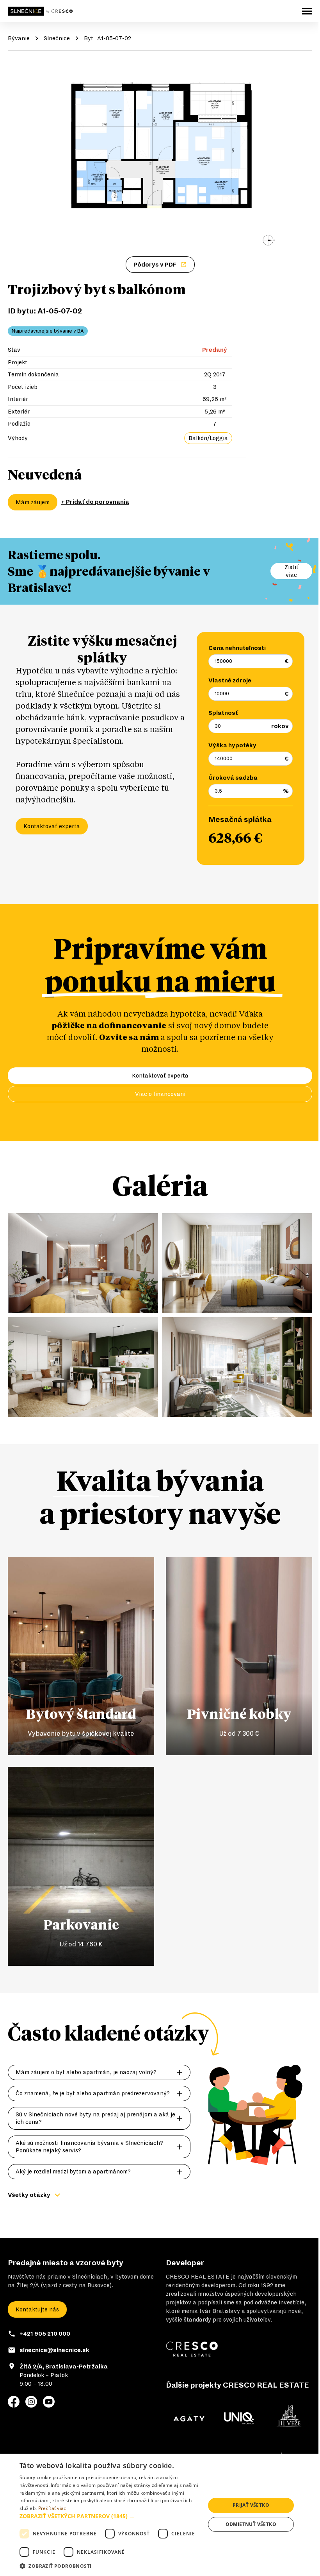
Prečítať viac (52, 2508)
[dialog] (160, 2515)
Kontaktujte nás (37, 2309)
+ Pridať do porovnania (95, 502)
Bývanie (19, 38)
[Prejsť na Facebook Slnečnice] (14, 2402)
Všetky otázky (29, 2195)
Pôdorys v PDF (155, 265)
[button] (110, 2516)
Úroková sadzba (233, 778)
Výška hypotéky (232, 745)
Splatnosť (223, 713)
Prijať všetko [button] (251, 2505)
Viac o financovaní (160, 1094)
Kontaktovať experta (52, 826)
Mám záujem (33, 502)
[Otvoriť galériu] (160, 156)
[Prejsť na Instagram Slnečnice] (31, 2402)
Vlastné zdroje (230, 680)
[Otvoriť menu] (307, 11)
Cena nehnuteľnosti (237, 648)
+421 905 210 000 (45, 2334)
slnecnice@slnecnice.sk (54, 2350)
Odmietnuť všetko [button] (251, 2524)
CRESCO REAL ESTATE (198, 2277)
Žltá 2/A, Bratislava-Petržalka (64, 2367)
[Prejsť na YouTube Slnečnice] (49, 2402)
